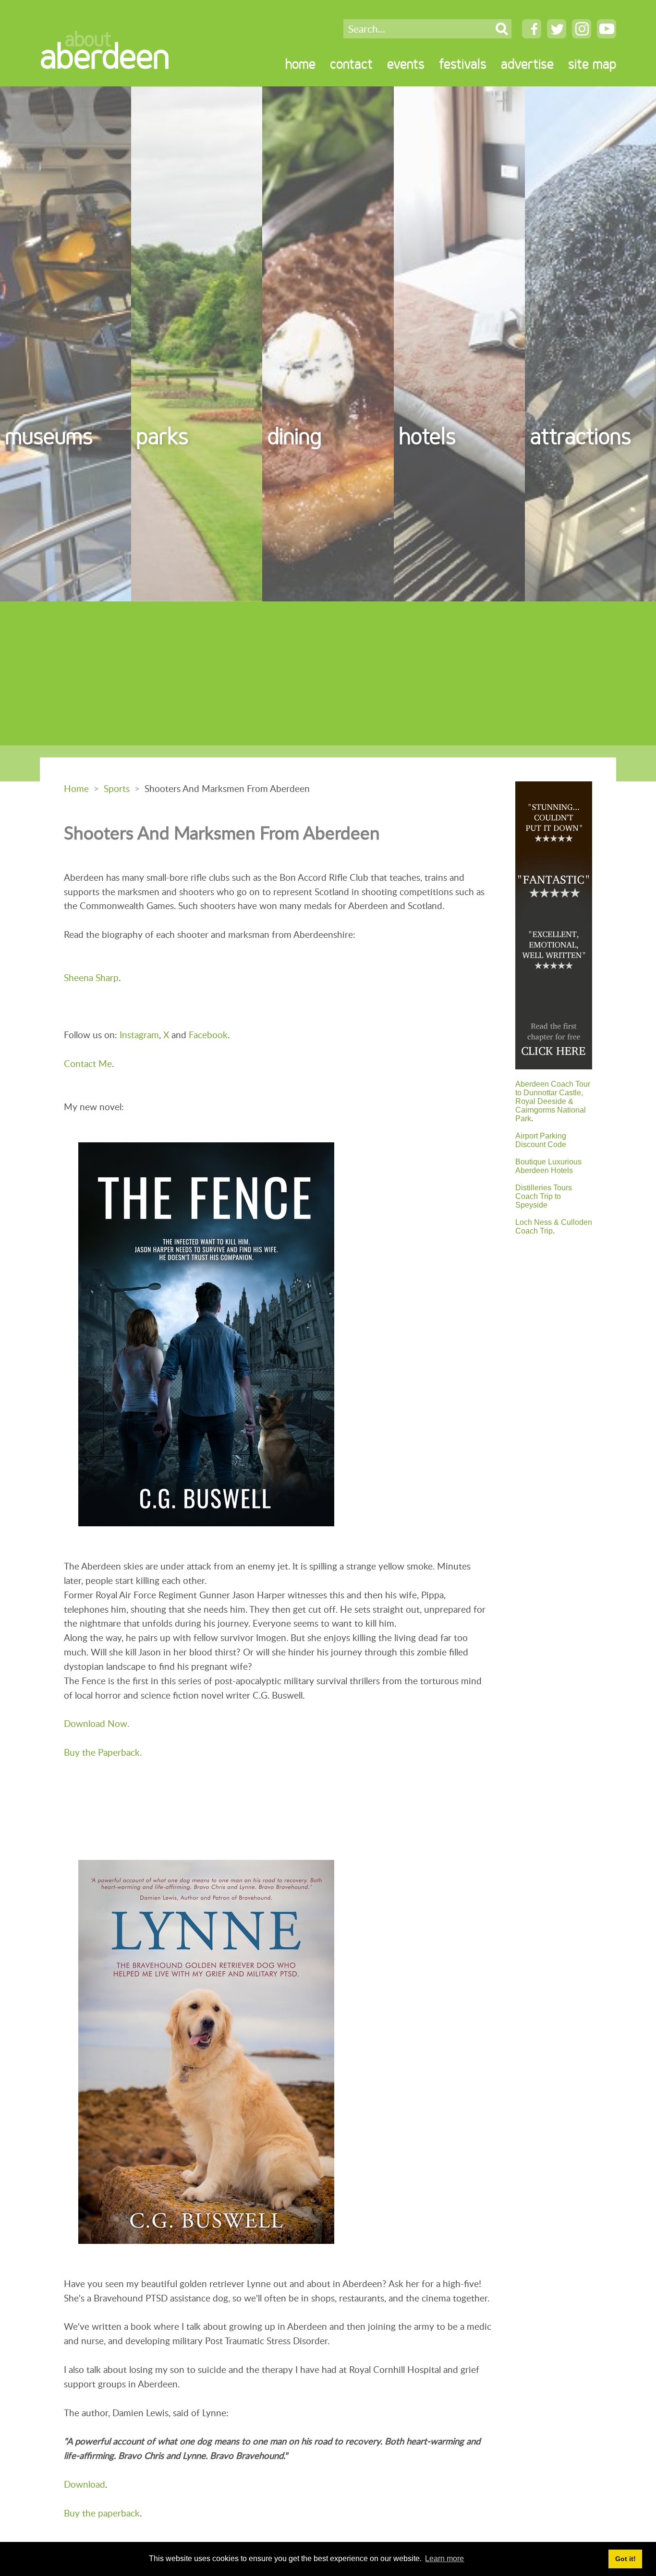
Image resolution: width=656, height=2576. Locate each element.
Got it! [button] (626, 2559)
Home (76, 788)
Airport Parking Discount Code (541, 1140)
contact (351, 64)
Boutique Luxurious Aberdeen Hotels (548, 1166)
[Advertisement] (328, 673)
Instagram (139, 1035)
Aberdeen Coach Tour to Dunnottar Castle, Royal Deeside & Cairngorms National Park (553, 1101)
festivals (463, 64)
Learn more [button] (444, 2558)
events (406, 64)
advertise (527, 64)
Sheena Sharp (91, 977)
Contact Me (88, 1063)
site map (592, 64)
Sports (117, 788)
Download (85, 2484)
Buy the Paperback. (103, 1752)
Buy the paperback (102, 2513)
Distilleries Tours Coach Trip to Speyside (544, 1196)
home (300, 64)
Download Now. (97, 1723)
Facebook (208, 1035)
